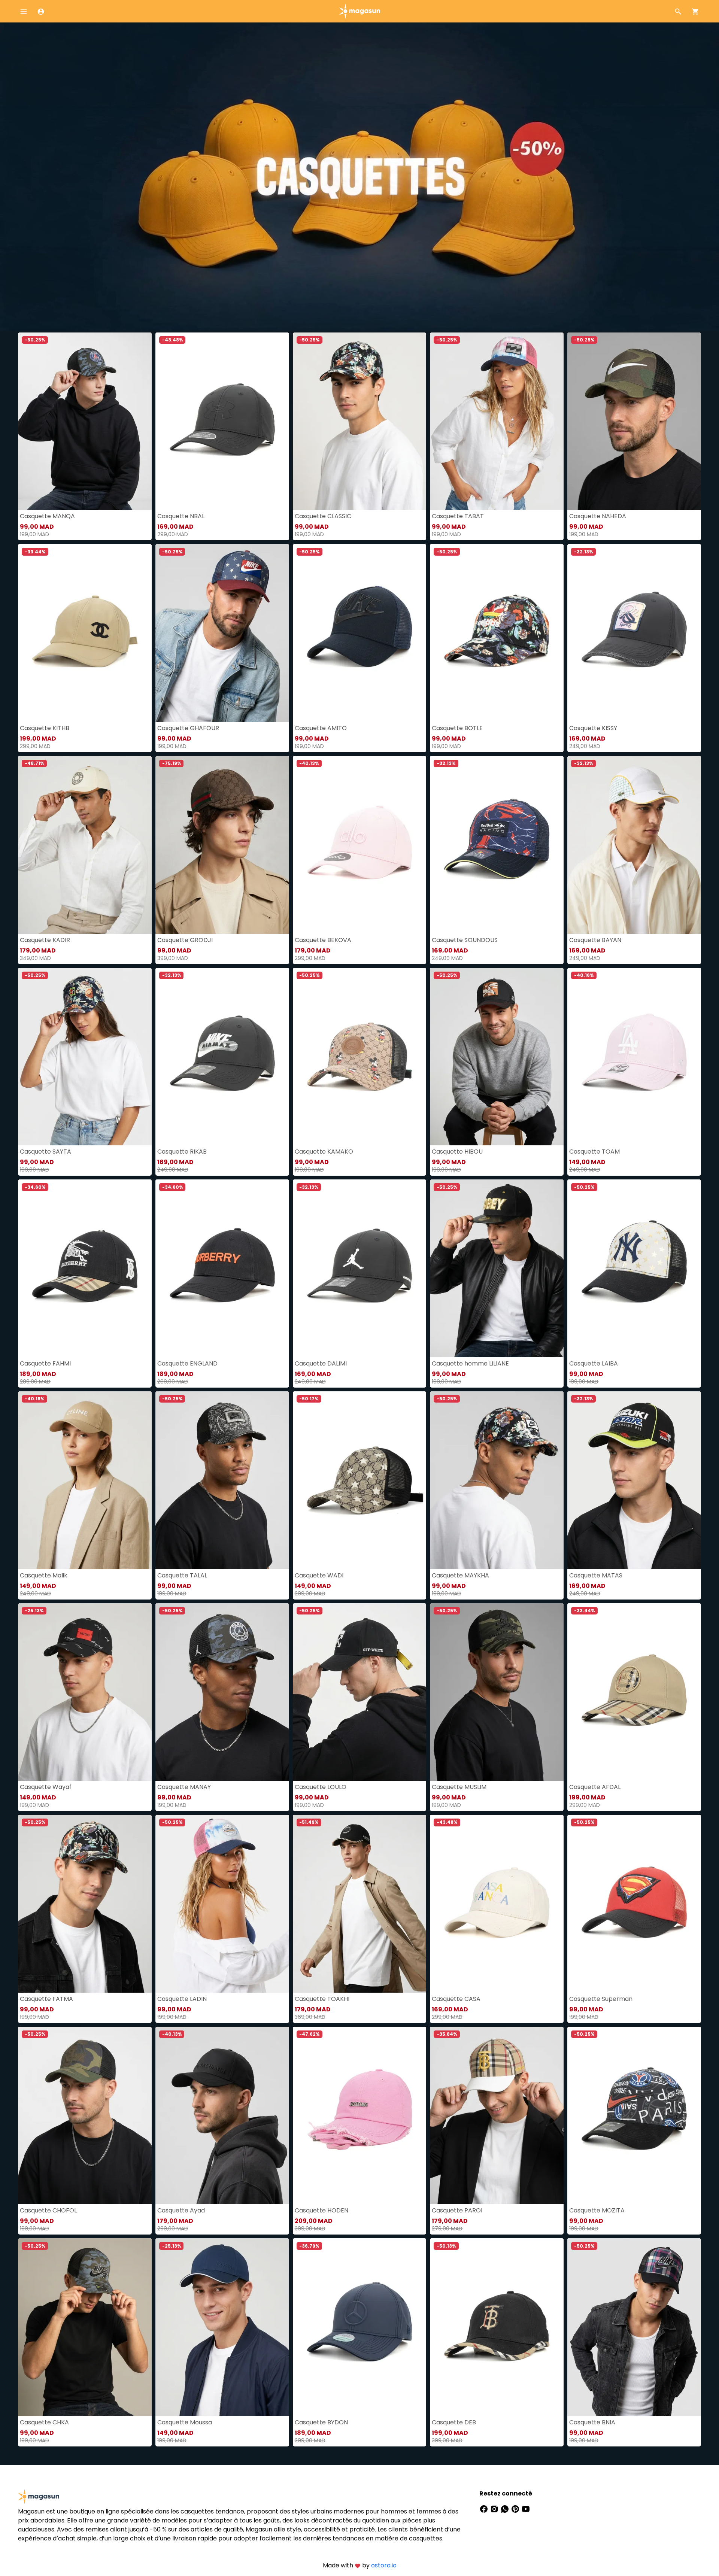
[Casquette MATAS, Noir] (634, 1480)
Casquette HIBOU (457, 1152)
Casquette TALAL (182, 1575)
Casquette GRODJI (185, 940)
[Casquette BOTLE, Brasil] (497, 633)
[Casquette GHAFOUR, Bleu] (222, 633)
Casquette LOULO (321, 1787)
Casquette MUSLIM (459, 1787)
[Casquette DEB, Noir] (497, 2327)
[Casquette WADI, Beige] (360, 1480)
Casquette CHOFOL (48, 2210)
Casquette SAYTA (45, 1152)
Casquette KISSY (593, 728)
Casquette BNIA (592, 2422)
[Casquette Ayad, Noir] (222, 2116)
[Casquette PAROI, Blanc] (497, 2116)
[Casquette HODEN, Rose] (360, 2116)
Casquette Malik (44, 1575)
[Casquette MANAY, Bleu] (222, 1692)
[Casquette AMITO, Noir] (360, 633)
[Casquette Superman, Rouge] (634, 1904)
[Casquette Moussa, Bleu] (222, 2327)
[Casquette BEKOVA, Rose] (360, 845)
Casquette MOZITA (597, 2210)
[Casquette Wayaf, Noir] (85, 1692)
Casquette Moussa (185, 2422)
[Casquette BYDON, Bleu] (360, 2327)
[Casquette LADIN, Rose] (222, 1904)
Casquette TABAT (458, 516)
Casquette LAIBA (594, 1363)
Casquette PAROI (457, 2210)
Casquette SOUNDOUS (465, 940)
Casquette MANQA (47, 516)
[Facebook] (485, 2508)
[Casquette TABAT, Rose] (497, 421)
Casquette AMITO (321, 728)
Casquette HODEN (321, 2210)
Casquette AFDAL (595, 1787)
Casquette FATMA (46, 1999)
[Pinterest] (516, 2508)
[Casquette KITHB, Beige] (85, 633)
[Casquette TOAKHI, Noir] (360, 1904)
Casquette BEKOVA (323, 940)
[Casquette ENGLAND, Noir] (222, 1268)
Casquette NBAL (181, 516)
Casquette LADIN (182, 1999)
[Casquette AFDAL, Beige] (634, 1692)
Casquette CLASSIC (323, 516)
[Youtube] (526, 2508)
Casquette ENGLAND (187, 1363)
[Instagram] (495, 2508)
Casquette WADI (319, 1575)
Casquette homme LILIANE (470, 1363)
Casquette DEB (454, 2422)
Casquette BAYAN (595, 940)
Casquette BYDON (321, 2422)
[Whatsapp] (506, 2508)
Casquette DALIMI (321, 1363)
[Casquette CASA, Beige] (497, 1904)
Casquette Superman (601, 1999)
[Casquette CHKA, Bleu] (85, 2327)
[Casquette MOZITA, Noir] (634, 2116)
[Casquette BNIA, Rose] (634, 2327)
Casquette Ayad (181, 2210)
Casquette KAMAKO (324, 1152)
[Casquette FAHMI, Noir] (85, 1268)
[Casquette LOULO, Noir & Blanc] (360, 1692)
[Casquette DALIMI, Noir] (360, 1268)
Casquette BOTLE (457, 728)
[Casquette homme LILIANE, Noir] (497, 1268)
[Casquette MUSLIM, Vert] (497, 1692)
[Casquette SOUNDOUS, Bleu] (497, 845)
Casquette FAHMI (45, 1363)
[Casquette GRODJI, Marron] (222, 845)
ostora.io (384, 2565)
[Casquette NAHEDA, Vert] (634, 421)
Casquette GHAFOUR (188, 728)
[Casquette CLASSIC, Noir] (360, 421)
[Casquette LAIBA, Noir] (634, 1268)
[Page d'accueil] (359, 11)
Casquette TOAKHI (322, 1999)
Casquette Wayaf (46, 1787)
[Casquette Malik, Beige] (85, 1480)
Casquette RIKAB (182, 1152)
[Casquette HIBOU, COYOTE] (497, 1057)
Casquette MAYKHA (460, 1575)
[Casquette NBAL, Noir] (222, 421)
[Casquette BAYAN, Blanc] (634, 845)
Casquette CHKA (44, 2422)
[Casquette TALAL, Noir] (222, 1480)
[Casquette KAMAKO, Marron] (360, 1057)
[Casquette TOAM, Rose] (634, 1057)
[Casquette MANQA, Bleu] (85, 421)
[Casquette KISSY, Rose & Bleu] (634, 633)
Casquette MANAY (184, 1787)
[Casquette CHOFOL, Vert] (85, 2116)
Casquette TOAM (594, 1152)
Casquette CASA (456, 1999)
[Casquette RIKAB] (222, 1057)
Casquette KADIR (45, 940)
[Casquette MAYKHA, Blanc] (497, 1480)
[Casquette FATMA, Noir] (85, 1904)
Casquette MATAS (596, 1575)
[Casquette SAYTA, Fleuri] (85, 1057)
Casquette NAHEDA (598, 516)
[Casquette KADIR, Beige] (85, 845)
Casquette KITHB (45, 728)
